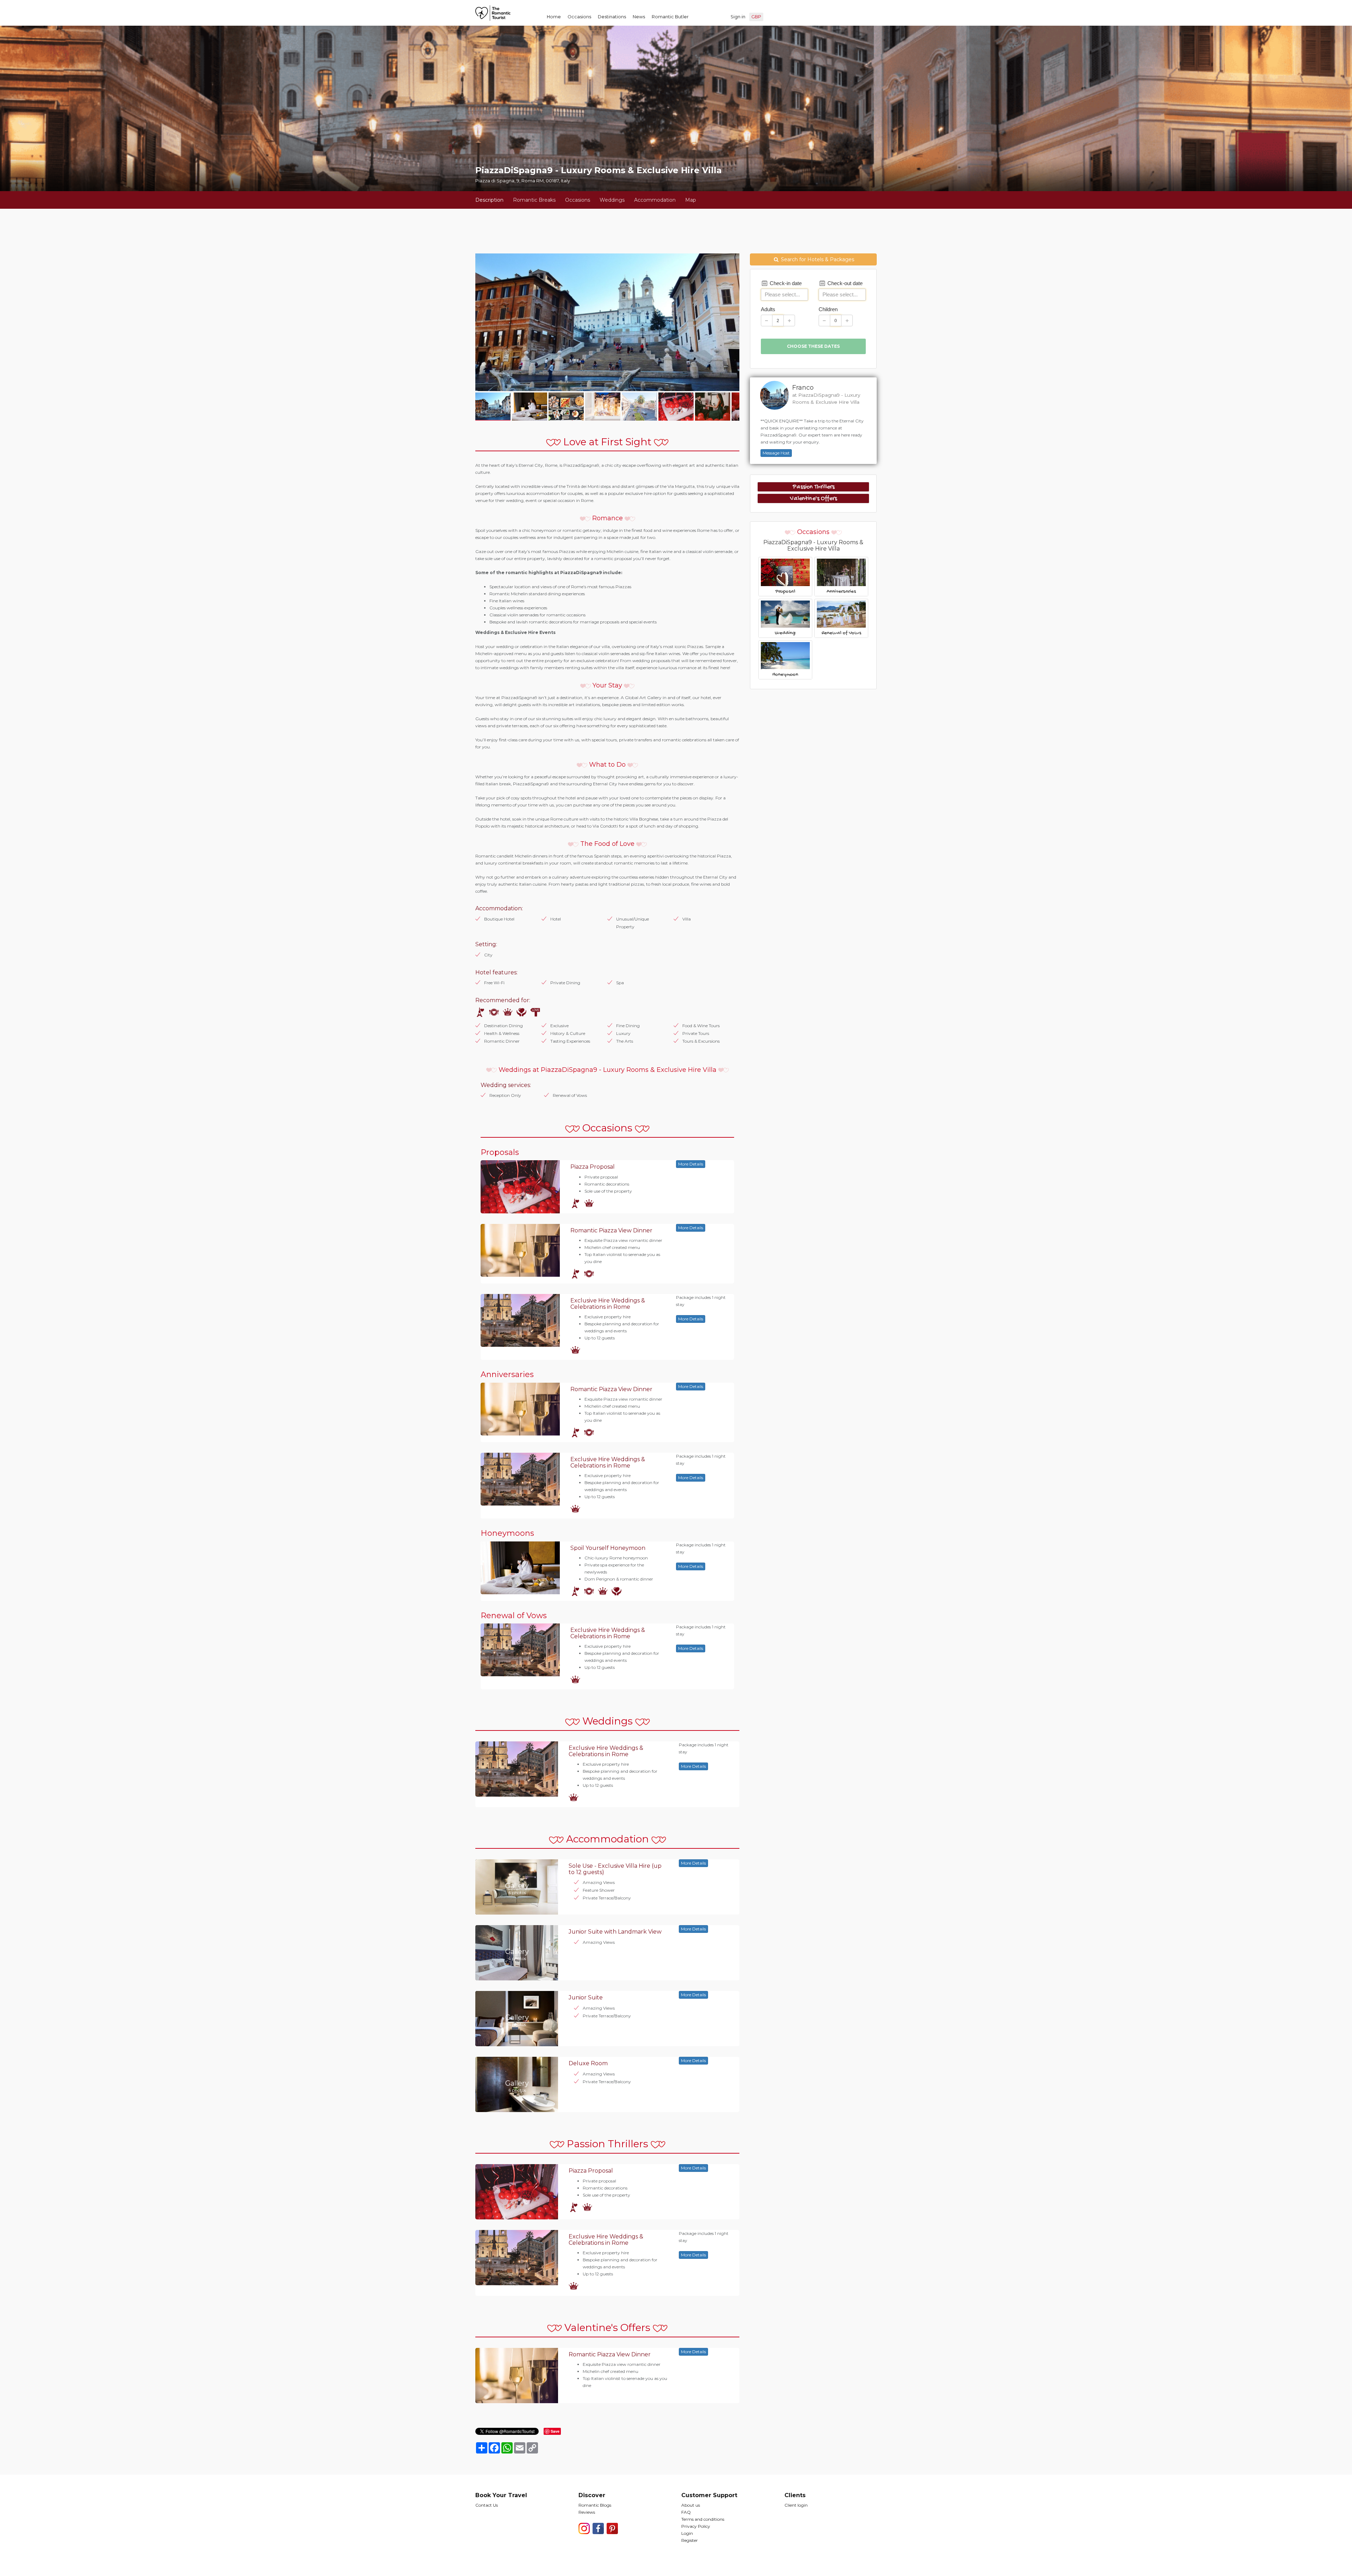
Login (687, 2533)
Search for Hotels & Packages (817, 259)
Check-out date (844, 283)
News (639, 17)
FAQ (686, 2512)
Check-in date (785, 283)
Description (489, 200)
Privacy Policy (696, 2526)
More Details (691, 1164)
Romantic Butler (670, 17)
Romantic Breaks (534, 200)
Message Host (776, 453)
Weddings (612, 200)
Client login (796, 2505)
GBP (756, 17)
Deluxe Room (588, 2063)
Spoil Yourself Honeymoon (608, 1548)
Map (691, 200)
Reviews (587, 2512)
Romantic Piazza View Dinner (611, 1230)
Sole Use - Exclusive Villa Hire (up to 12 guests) (615, 1869)
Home (554, 17)
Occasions (579, 17)
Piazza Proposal (593, 1167)
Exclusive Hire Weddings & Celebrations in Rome (608, 1304)
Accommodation (655, 200)
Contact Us (487, 2505)
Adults (768, 309)
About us (691, 2505)
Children (828, 309)
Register (690, 2540)
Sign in (738, 17)
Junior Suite (586, 1997)
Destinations (612, 17)
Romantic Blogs (595, 2505)
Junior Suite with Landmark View (615, 1932)
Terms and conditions (703, 2519)
